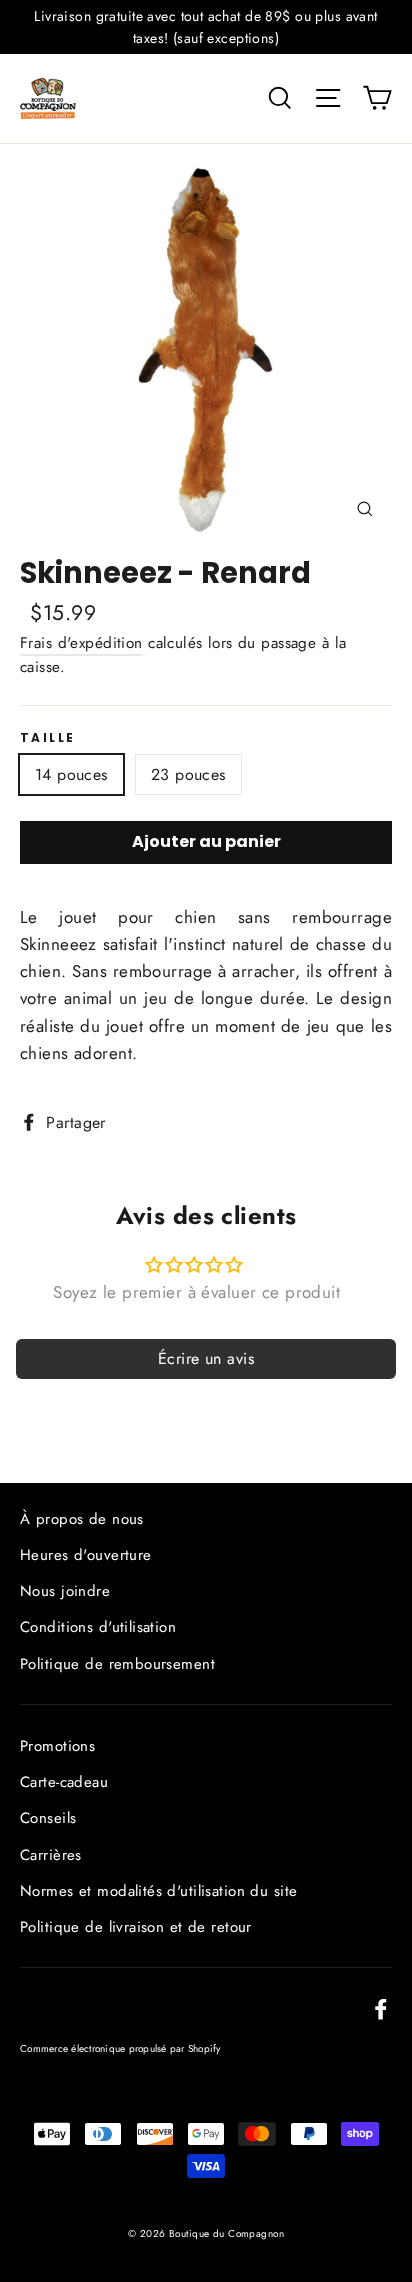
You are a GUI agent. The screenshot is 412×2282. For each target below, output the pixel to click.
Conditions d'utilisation (98, 1627)
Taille (47, 738)
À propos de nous (82, 1519)
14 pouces (71, 774)
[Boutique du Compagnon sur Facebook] (381, 2006)
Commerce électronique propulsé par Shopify (120, 2048)
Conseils (48, 1818)
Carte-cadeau (64, 1782)
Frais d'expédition (81, 643)
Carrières (51, 1855)
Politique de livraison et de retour (136, 1927)
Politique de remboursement (117, 1664)
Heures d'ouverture (86, 1555)
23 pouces (188, 774)
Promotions (57, 1746)
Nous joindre (65, 1591)
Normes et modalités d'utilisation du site (158, 1891)
